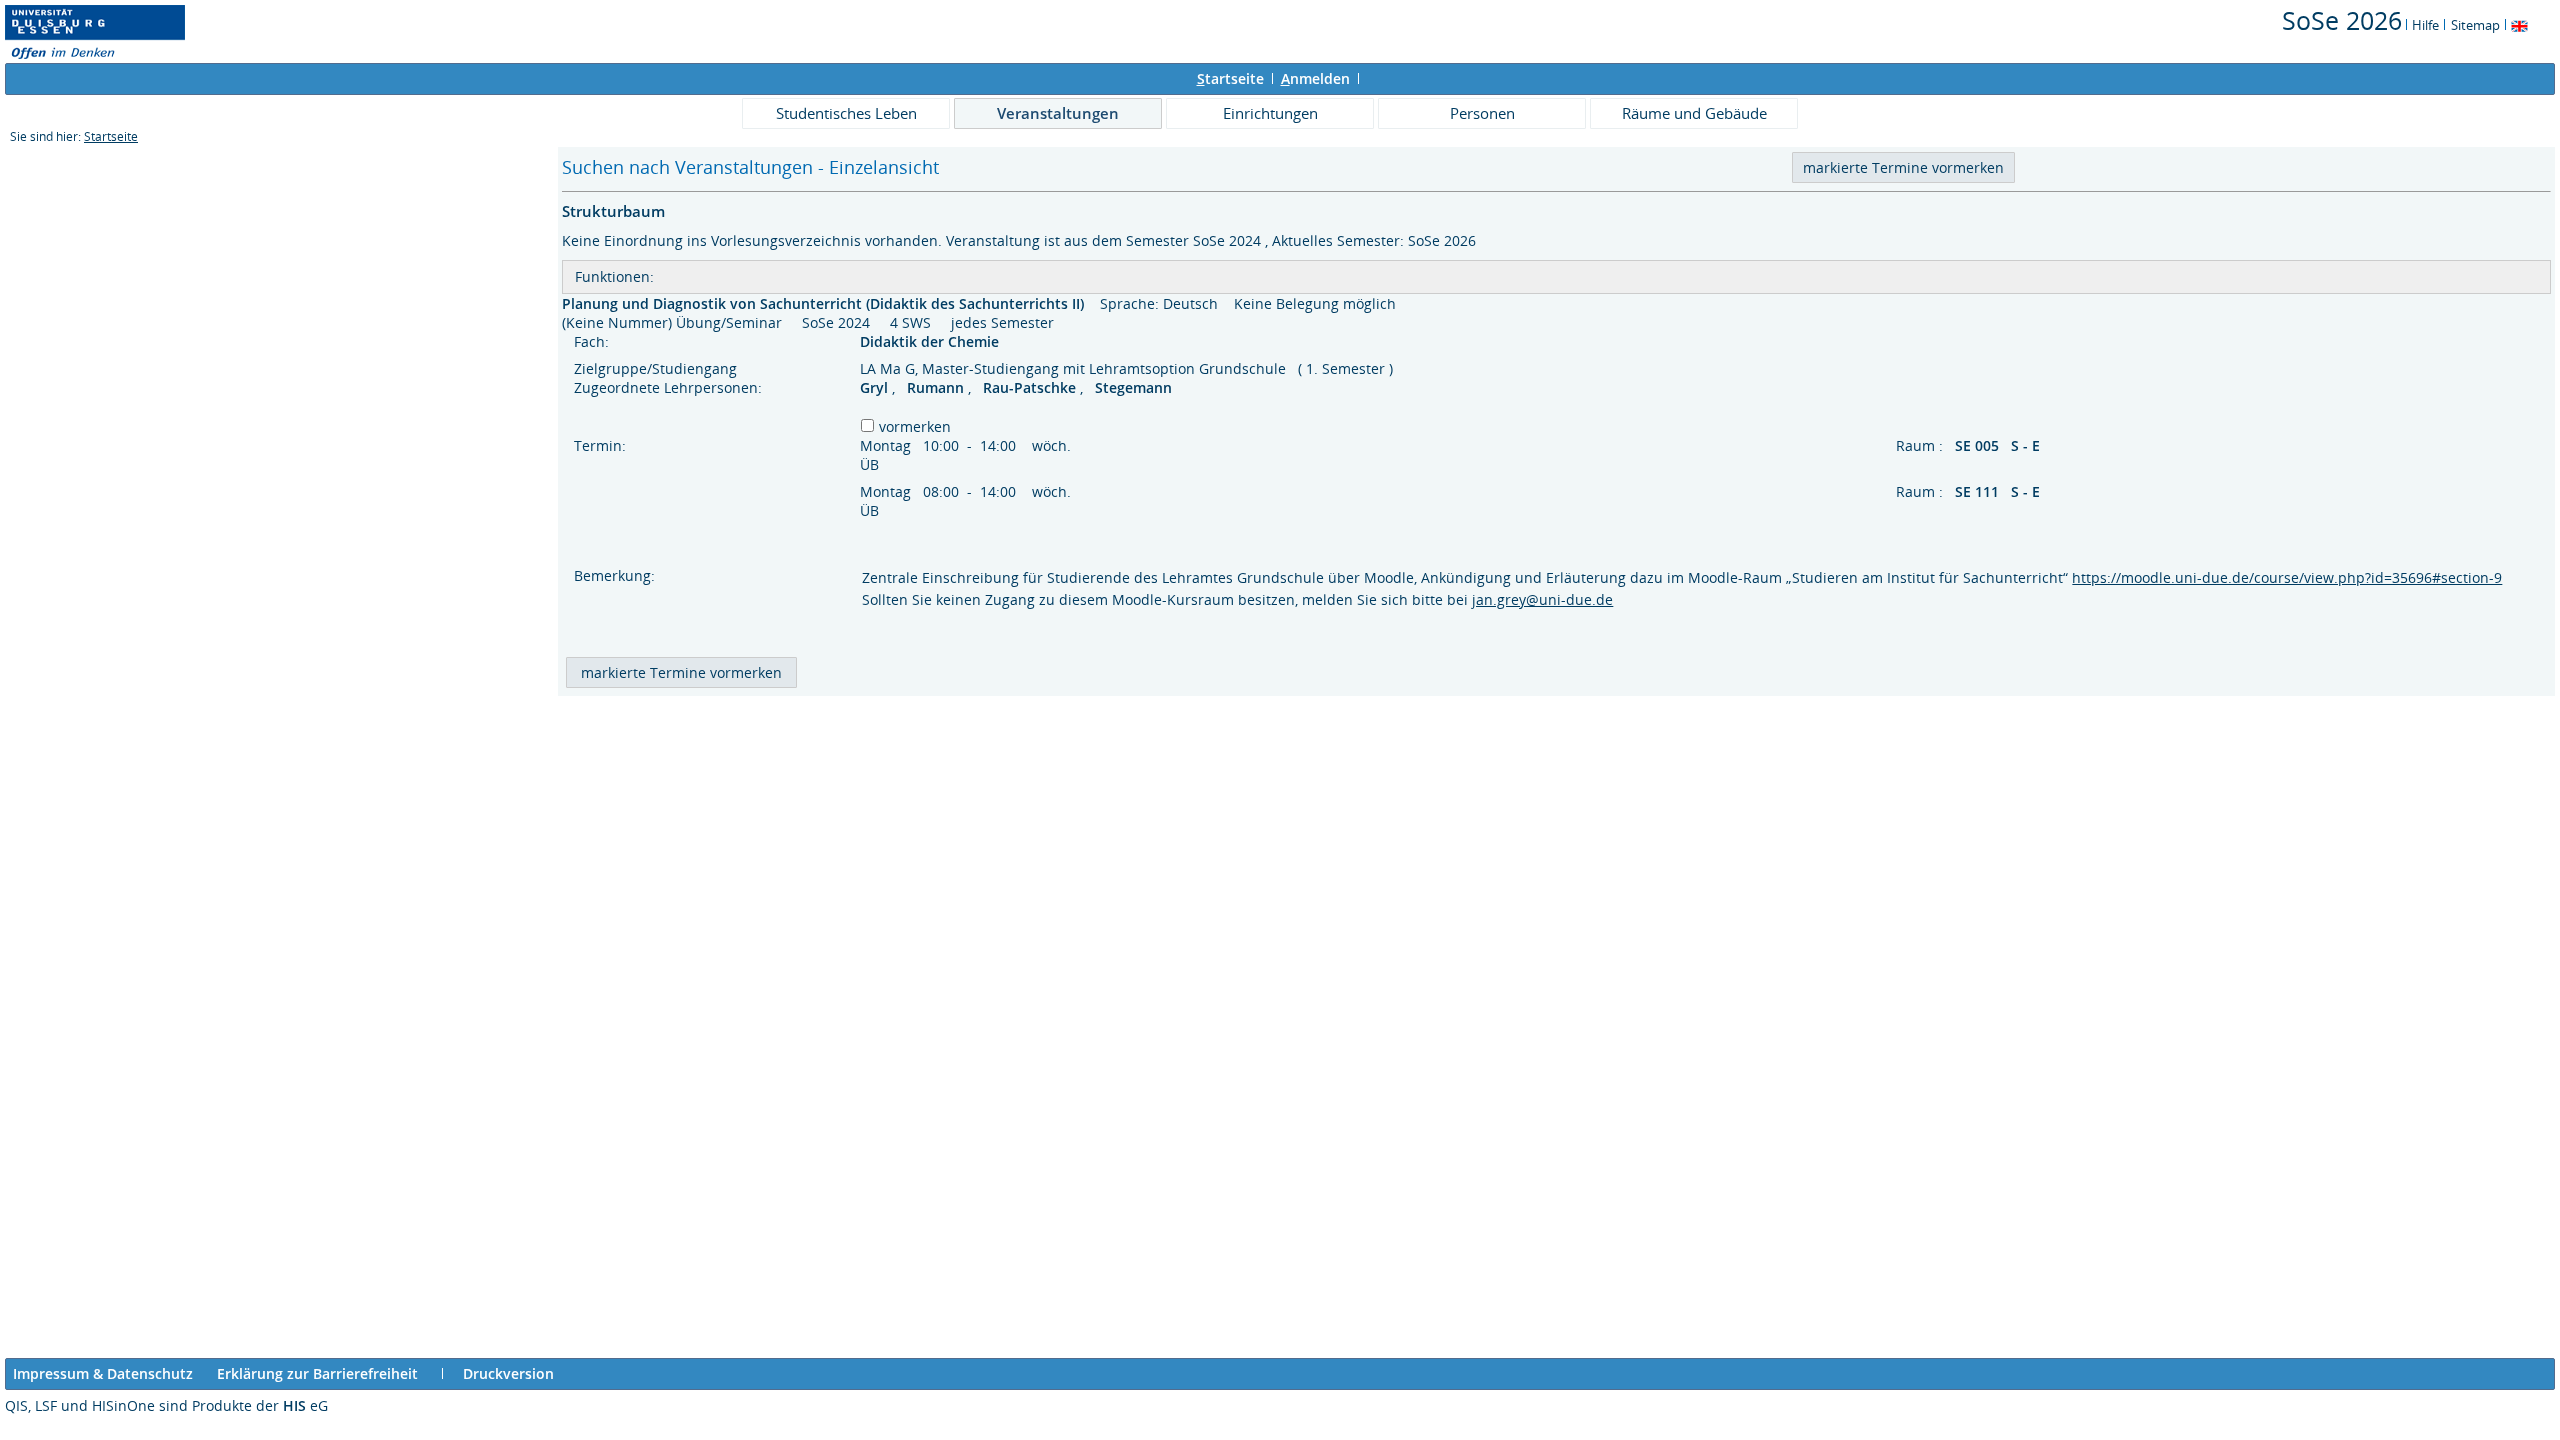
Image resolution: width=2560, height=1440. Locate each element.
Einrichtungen (1270, 113)
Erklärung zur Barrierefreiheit (317, 1373)
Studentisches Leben (846, 113)
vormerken (915, 426)
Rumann (937, 387)
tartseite (1230, 78)
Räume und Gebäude (1694, 113)
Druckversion (508, 1373)
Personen (1482, 113)
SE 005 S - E (1999, 445)
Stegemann (1133, 387)
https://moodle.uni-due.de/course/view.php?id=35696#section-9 (2287, 577)
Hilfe (2425, 25)
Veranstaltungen (1058, 113)
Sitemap (2475, 25)
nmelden (1315, 78)
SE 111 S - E (1999, 491)
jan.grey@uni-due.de (1542, 599)
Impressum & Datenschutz (103, 1373)
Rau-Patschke (1031, 387)
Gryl (876, 387)
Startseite (111, 136)
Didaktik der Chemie (931, 341)
